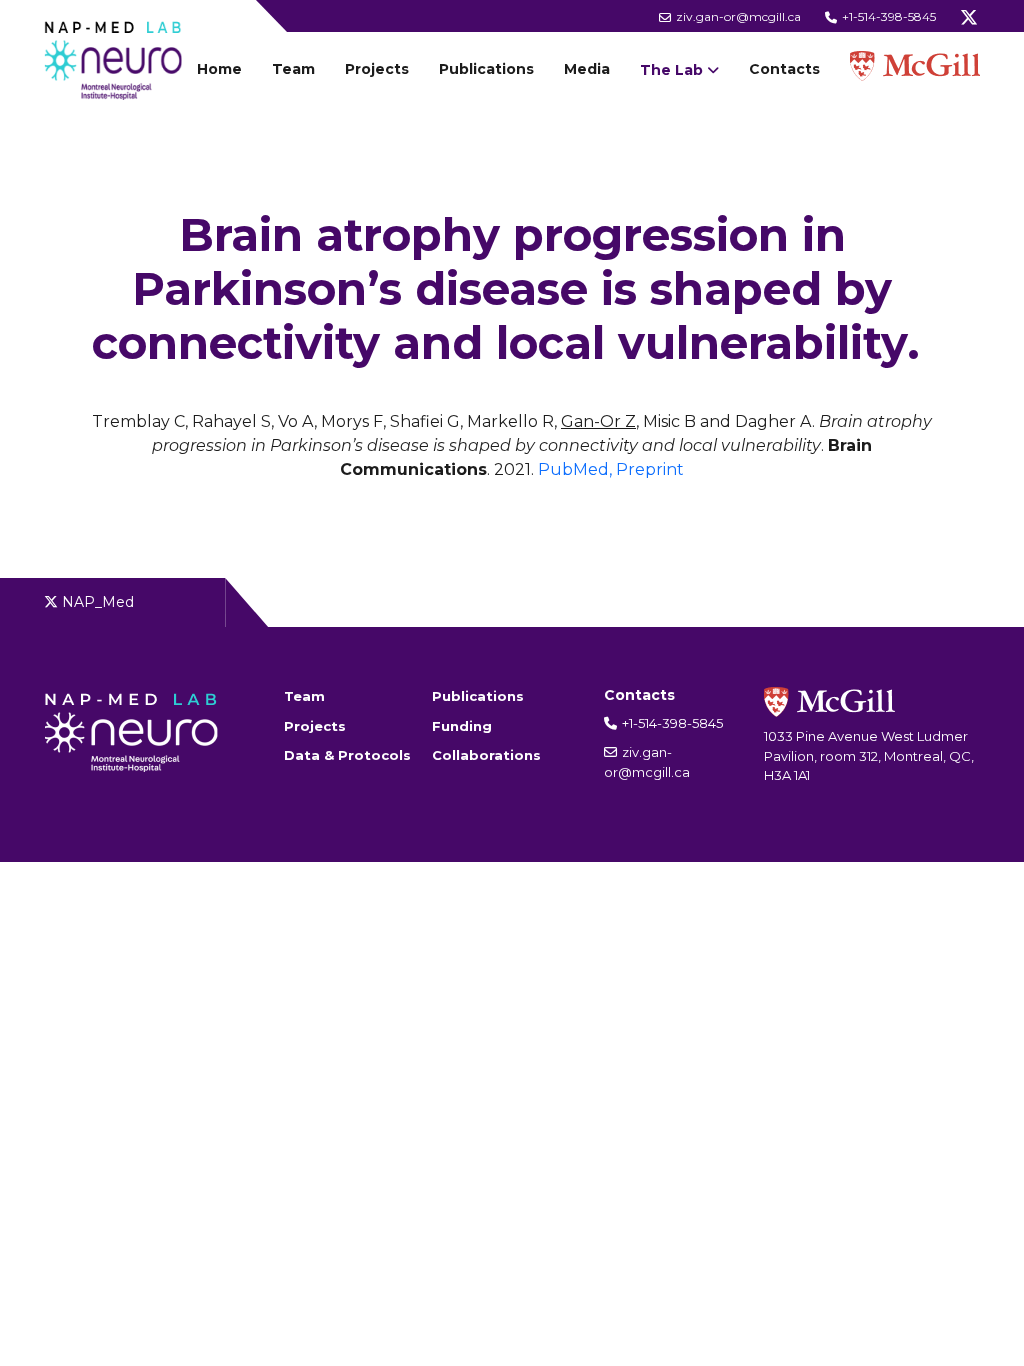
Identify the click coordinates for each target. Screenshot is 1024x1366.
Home (219, 69)
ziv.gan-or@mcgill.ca (737, 16)
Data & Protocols (347, 755)
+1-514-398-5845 (887, 16)
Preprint (650, 469)
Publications (486, 69)
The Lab (671, 70)
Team (293, 69)
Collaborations (486, 755)
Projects (377, 69)
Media (587, 69)
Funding (462, 726)
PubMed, (575, 469)
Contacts (784, 69)
